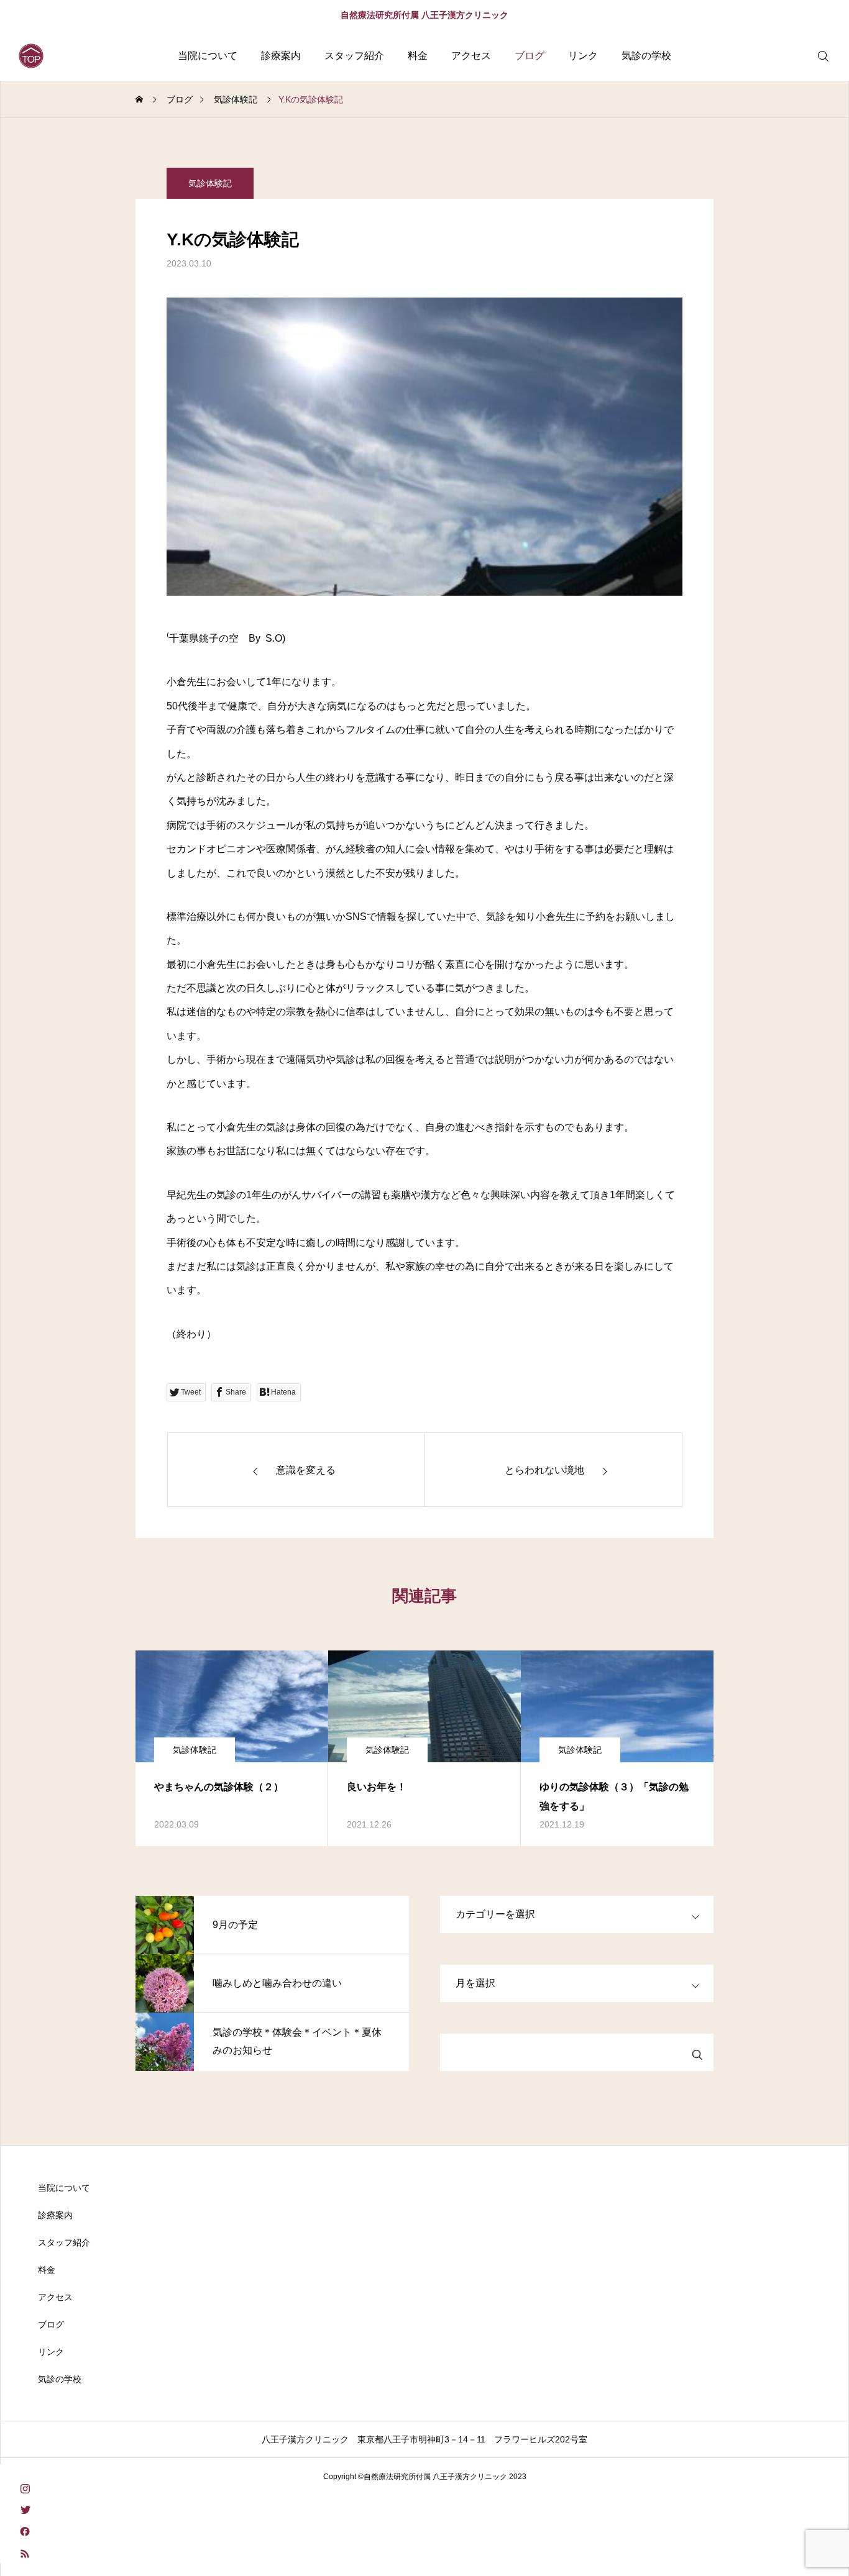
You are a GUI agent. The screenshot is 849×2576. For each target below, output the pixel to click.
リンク (583, 56)
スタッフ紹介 (354, 56)
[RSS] (25, 2553)
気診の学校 (646, 56)
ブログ (530, 56)
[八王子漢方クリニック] (31, 56)
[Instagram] (25, 2487)
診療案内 (281, 56)
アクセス (471, 56)
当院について (208, 56)
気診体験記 (210, 183)
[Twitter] (25, 2509)
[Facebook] (25, 2531)
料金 (418, 56)
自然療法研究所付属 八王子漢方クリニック (424, 15)
